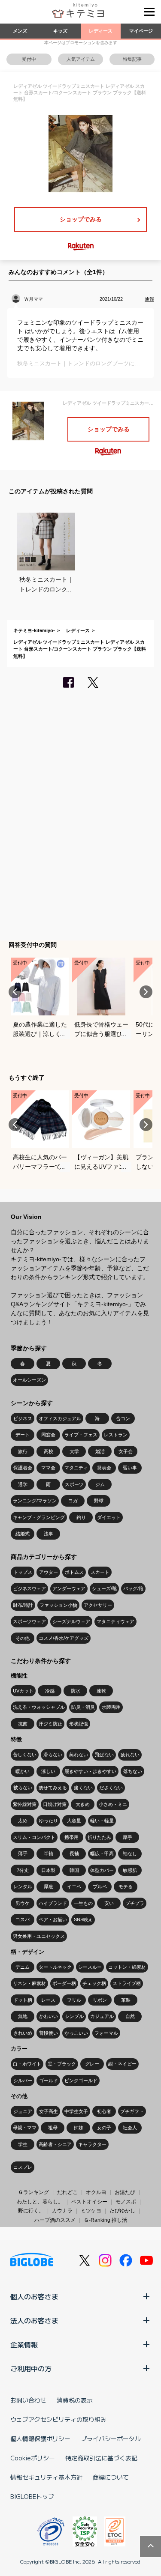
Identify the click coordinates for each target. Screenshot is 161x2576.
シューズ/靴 (104, 1588)
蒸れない (79, 1755)
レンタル (23, 1886)
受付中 (29, 59)
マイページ (141, 31)
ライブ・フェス (81, 1435)
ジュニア (23, 2111)
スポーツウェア (29, 1621)
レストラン (116, 1435)
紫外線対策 (25, 1804)
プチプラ (135, 1903)
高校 (49, 1451)
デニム (23, 1967)
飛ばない (104, 1755)
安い (109, 1903)
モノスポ (126, 2202)
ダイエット (109, 1517)
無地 (23, 2016)
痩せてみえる (53, 1788)
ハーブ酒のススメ (55, 2220)
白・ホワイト (27, 2064)
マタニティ (76, 1468)
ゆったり (49, 1821)
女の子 (104, 2128)
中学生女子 (76, 2111)
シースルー (90, 1967)
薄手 (23, 1854)
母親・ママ (25, 2128)
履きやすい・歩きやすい (90, 1771)
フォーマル (106, 2033)
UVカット (23, 1691)
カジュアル (102, 2016)
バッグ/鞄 (133, 1588)
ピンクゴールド (81, 2081)
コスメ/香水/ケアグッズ (64, 1638)
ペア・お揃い (53, 1919)
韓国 (74, 1870)
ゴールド (49, 2081)
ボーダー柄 (64, 1983)
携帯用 (71, 1837)
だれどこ (67, 2192)
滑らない (53, 1755)
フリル (74, 2000)
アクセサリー (98, 1605)
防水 (76, 1691)
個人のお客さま (34, 2296)
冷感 (50, 1691)
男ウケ (23, 1903)
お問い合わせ (28, 2400)
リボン (100, 2000)
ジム (100, 1484)
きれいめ (23, 2033)
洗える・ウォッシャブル (39, 1707)
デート (23, 1435)
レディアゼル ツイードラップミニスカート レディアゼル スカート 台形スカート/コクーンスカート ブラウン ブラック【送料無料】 (80, 649)
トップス (23, 1572)
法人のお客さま (34, 2320)
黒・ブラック (62, 2064)
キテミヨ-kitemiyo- (34, 630)
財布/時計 (23, 1605)
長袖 (74, 1854)
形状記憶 (79, 1724)
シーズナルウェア (71, 1621)
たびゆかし (122, 2211)
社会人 (130, 2128)
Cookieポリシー (33, 2458)
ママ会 (48, 1468)
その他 (23, 1638)
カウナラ (62, 2211)
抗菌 (23, 1724)
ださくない (111, 1788)
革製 (126, 2000)
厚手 (128, 1837)
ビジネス (23, 1418)
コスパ (23, 1919)
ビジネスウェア (29, 1588)
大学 (74, 1451)
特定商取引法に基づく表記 (101, 2458)
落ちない (133, 1771)
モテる (126, 1886)
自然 (130, 2016)
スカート (100, 1572)
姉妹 (79, 2128)
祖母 (53, 2128)
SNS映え (83, 1919)
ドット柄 (23, 2000)
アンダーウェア (69, 1588)
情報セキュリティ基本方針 (46, 2477)
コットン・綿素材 (127, 1967)
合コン (123, 1418)
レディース (101, 31)
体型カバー (102, 1870)
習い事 (130, 1468)
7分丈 (23, 1870)
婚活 (100, 1451)
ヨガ (73, 1501)
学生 (23, 2144)
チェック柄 (94, 1983)
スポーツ (74, 1484)
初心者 (104, 2111)
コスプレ (23, 2167)
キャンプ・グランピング (39, 1517)
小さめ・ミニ (113, 1804)
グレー (92, 2064)
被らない (23, 1788)
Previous (15, 992)
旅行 (23, 1451)
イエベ (74, 1886)
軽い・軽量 (102, 1821)
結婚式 (23, 1534)
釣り (81, 1517)
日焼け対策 (55, 1804)
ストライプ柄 (127, 1983)
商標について (111, 2477)
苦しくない (25, 1755)
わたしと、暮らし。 (40, 2202)
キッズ (60, 31)
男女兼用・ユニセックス (39, 1936)
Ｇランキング (33, 2192)
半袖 (49, 1854)
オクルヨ (96, 2192)
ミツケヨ (91, 2211)
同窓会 (48, 1435)
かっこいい (76, 2033)
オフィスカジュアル (60, 1418)
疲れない (130, 1755)
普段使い (49, 2033)
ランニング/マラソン (35, 1501)
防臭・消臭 (83, 1707)
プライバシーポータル (111, 2439)
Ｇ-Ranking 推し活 (105, 2220)
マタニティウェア (115, 1621)
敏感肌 (130, 1870)
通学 (23, 1484)
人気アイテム (81, 59)
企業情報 (24, 2344)
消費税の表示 (75, 2400)
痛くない (83, 1788)
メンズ (20, 31)
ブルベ (100, 1886)
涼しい (48, 1771)
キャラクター (92, 2144)
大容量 (74, 1821)
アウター (49, 1572)
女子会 (126, 1451)
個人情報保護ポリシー (40, 2439)
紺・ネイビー (122, 2064)
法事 (49, 1534)
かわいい (49, 2016)
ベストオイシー (89, 2202)
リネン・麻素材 (29, 1983)
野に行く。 (31, 2211)
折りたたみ (99, 1837)
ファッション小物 (58, 1605)
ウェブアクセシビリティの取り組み (58, 2419)
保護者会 (23, 1468)
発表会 (104, 1468)
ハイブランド (53, 1903)
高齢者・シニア (55, 2144)
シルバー (23, 2081)
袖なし (130, 1854)
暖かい (23, 1771)
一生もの (83, 1903)
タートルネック (55, 1967)
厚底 (49, 1886)
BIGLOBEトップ (32, 2496)
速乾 (101, 1691)
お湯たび (125, 2192)
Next (146, 992)
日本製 (48, 1870)
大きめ (83, 1804)
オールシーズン (29, 1380)
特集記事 (132, 59)
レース (48, 2000)
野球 (99, 1501)
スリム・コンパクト (34, 1837)
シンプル (74, 2016)
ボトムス (74, 1572)
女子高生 (49, 2111)
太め (23, 1821)
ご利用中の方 (31, 2368)
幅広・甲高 (102, 1854)
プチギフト (132, 2111)
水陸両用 (111, 1707)
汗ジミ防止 (50, 1724)
